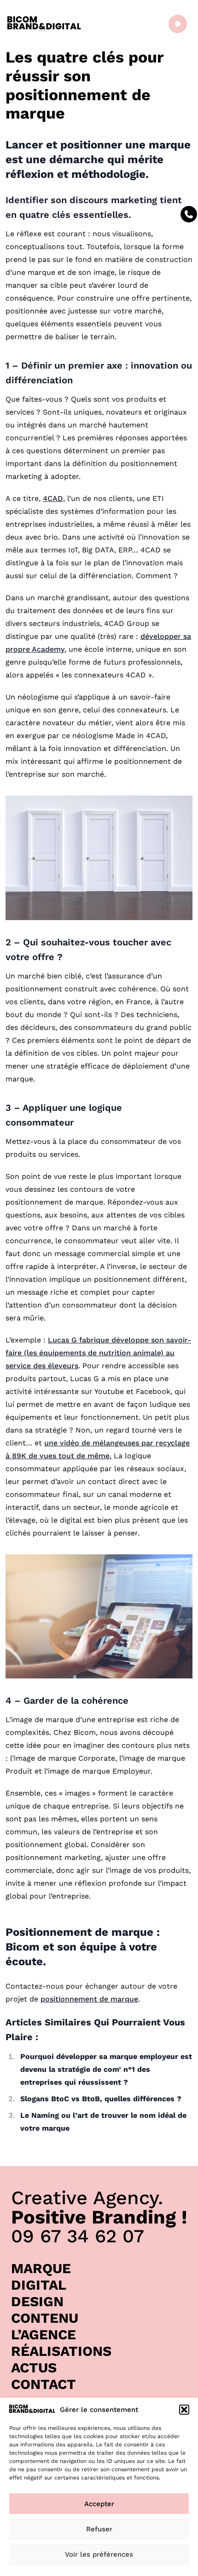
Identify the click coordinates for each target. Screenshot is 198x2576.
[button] (184, 2410)
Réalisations (61, 2351)
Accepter (99, 2504)
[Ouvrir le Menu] (176, 24)
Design (37, 2301)
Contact (44, 2384)
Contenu (45, 2318)
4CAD (53, 498)
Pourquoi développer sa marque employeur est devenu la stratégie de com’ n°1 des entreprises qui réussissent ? (106, 2069)
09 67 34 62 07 (78, 2236)
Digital (39, 2285)
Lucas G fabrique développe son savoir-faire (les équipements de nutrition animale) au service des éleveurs (98, 1353)
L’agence (44, 2334)
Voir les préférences (99, 2554)
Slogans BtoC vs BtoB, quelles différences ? (101, 2099)
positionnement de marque (89, 1999)
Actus (34, 2368)
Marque (41, 2268)
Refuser (99, 2529)
